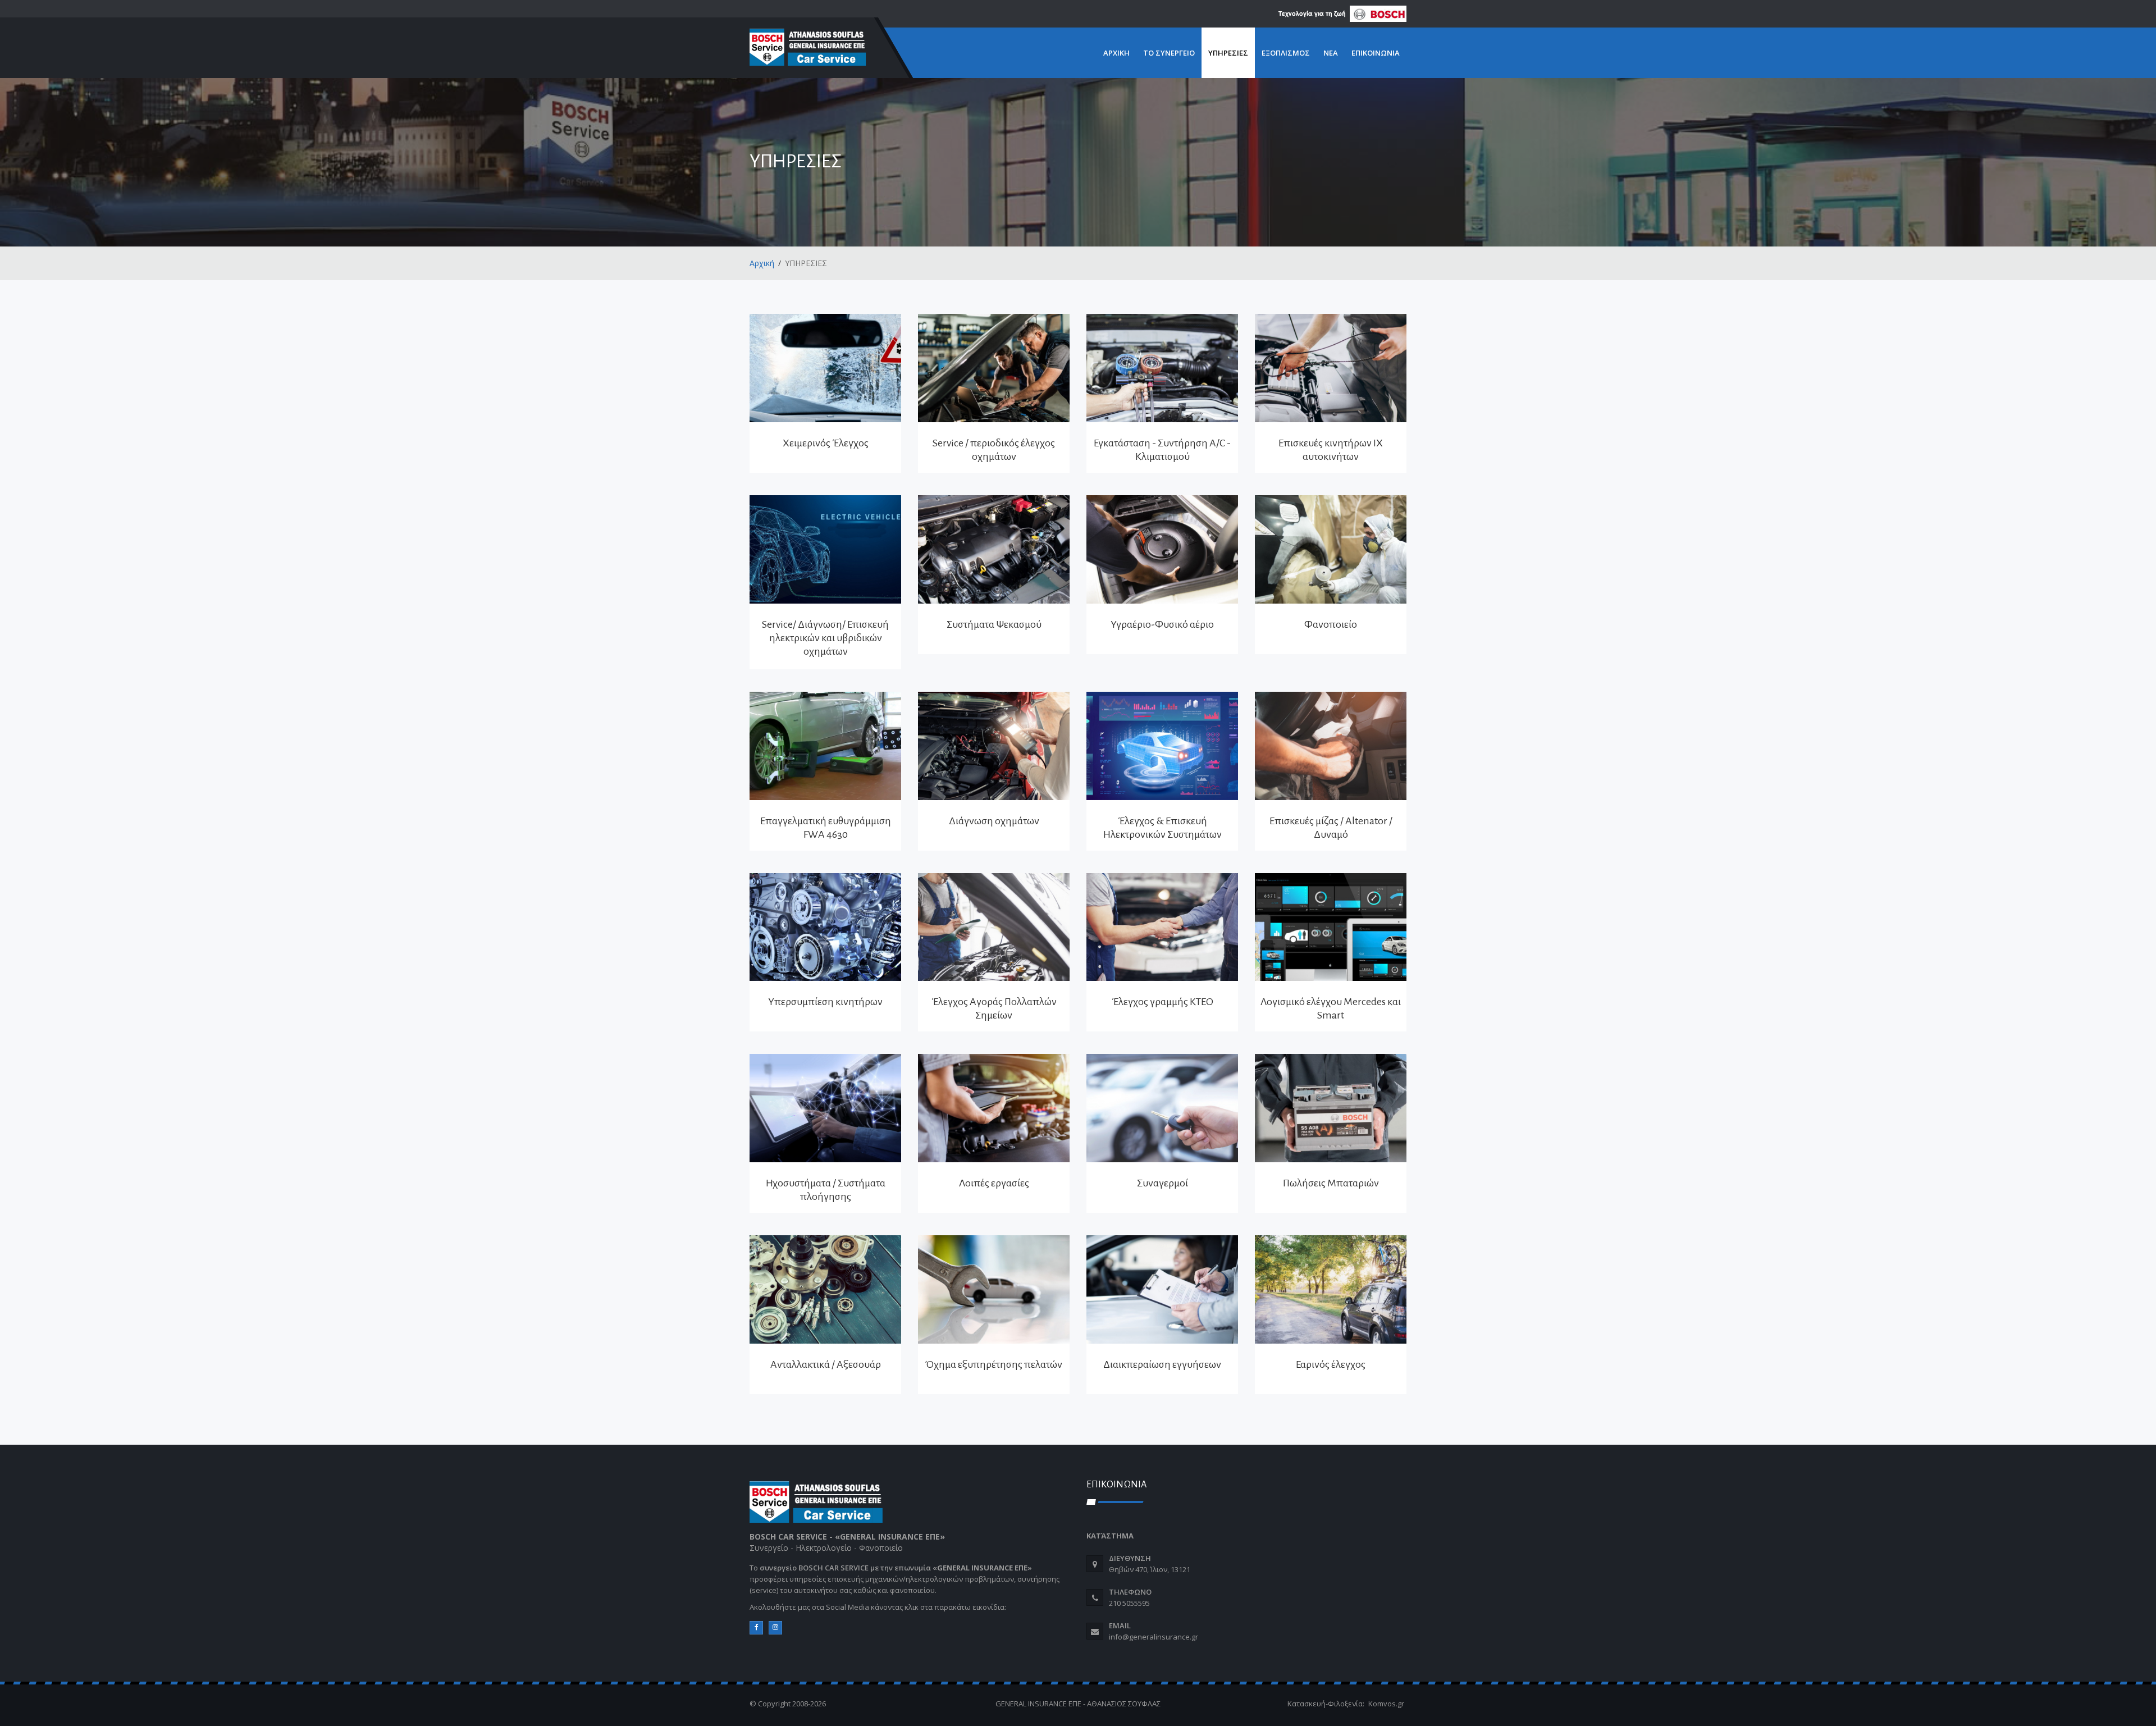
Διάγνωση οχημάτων (994, 821)
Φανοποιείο (1331, 624)
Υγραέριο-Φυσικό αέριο (1162, 624)
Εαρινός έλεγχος (1331, 1364)
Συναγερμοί (1162, 1183)
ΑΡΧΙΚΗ (1116, 53)
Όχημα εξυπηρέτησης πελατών (994, 1364)
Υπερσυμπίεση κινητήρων (825, 1002)
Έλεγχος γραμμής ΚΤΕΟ (1162, 1002)
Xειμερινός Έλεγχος (826, 443)
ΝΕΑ (1331, 53)
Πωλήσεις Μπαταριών (1331, 1183)
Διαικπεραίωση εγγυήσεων (1162, 1364)
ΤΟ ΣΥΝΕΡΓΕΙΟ (1169, 53)
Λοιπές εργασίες (994, 1183)
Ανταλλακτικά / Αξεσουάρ (826, 1364)
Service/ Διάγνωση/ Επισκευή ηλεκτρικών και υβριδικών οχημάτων (825, 638)
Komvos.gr (1386, 1704)
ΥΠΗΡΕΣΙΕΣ (1228, 53)
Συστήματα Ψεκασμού (994, 624)
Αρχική (762, 263)
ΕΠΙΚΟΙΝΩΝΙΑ (1376, 53)
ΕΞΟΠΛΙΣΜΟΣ (1286, 53)
